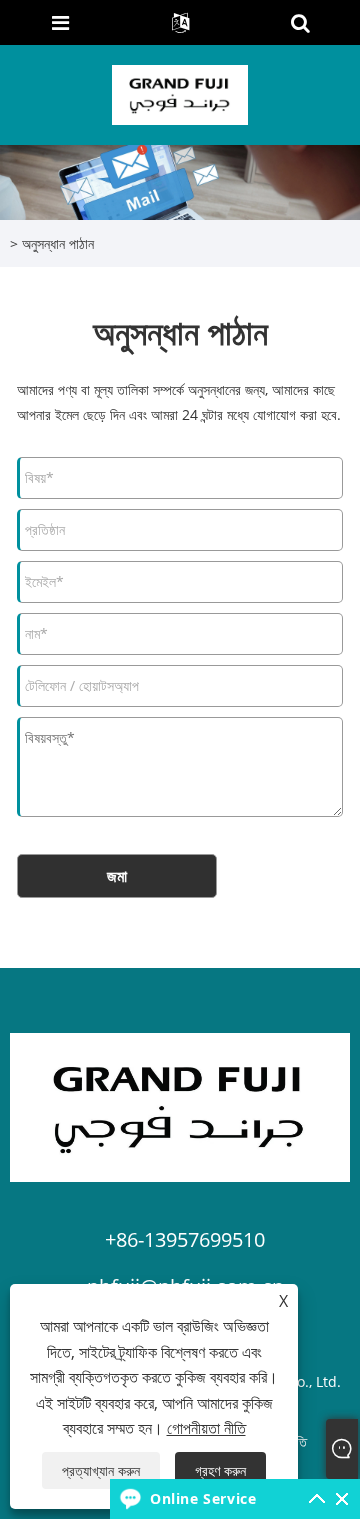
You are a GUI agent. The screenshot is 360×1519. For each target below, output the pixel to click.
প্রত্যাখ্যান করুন (101, 1470)
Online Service (203, 1498)
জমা (117, 876)
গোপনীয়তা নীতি (206, 1428)
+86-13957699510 (185, 1239)
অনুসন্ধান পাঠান (58, 243)
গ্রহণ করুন (220, 1470)
